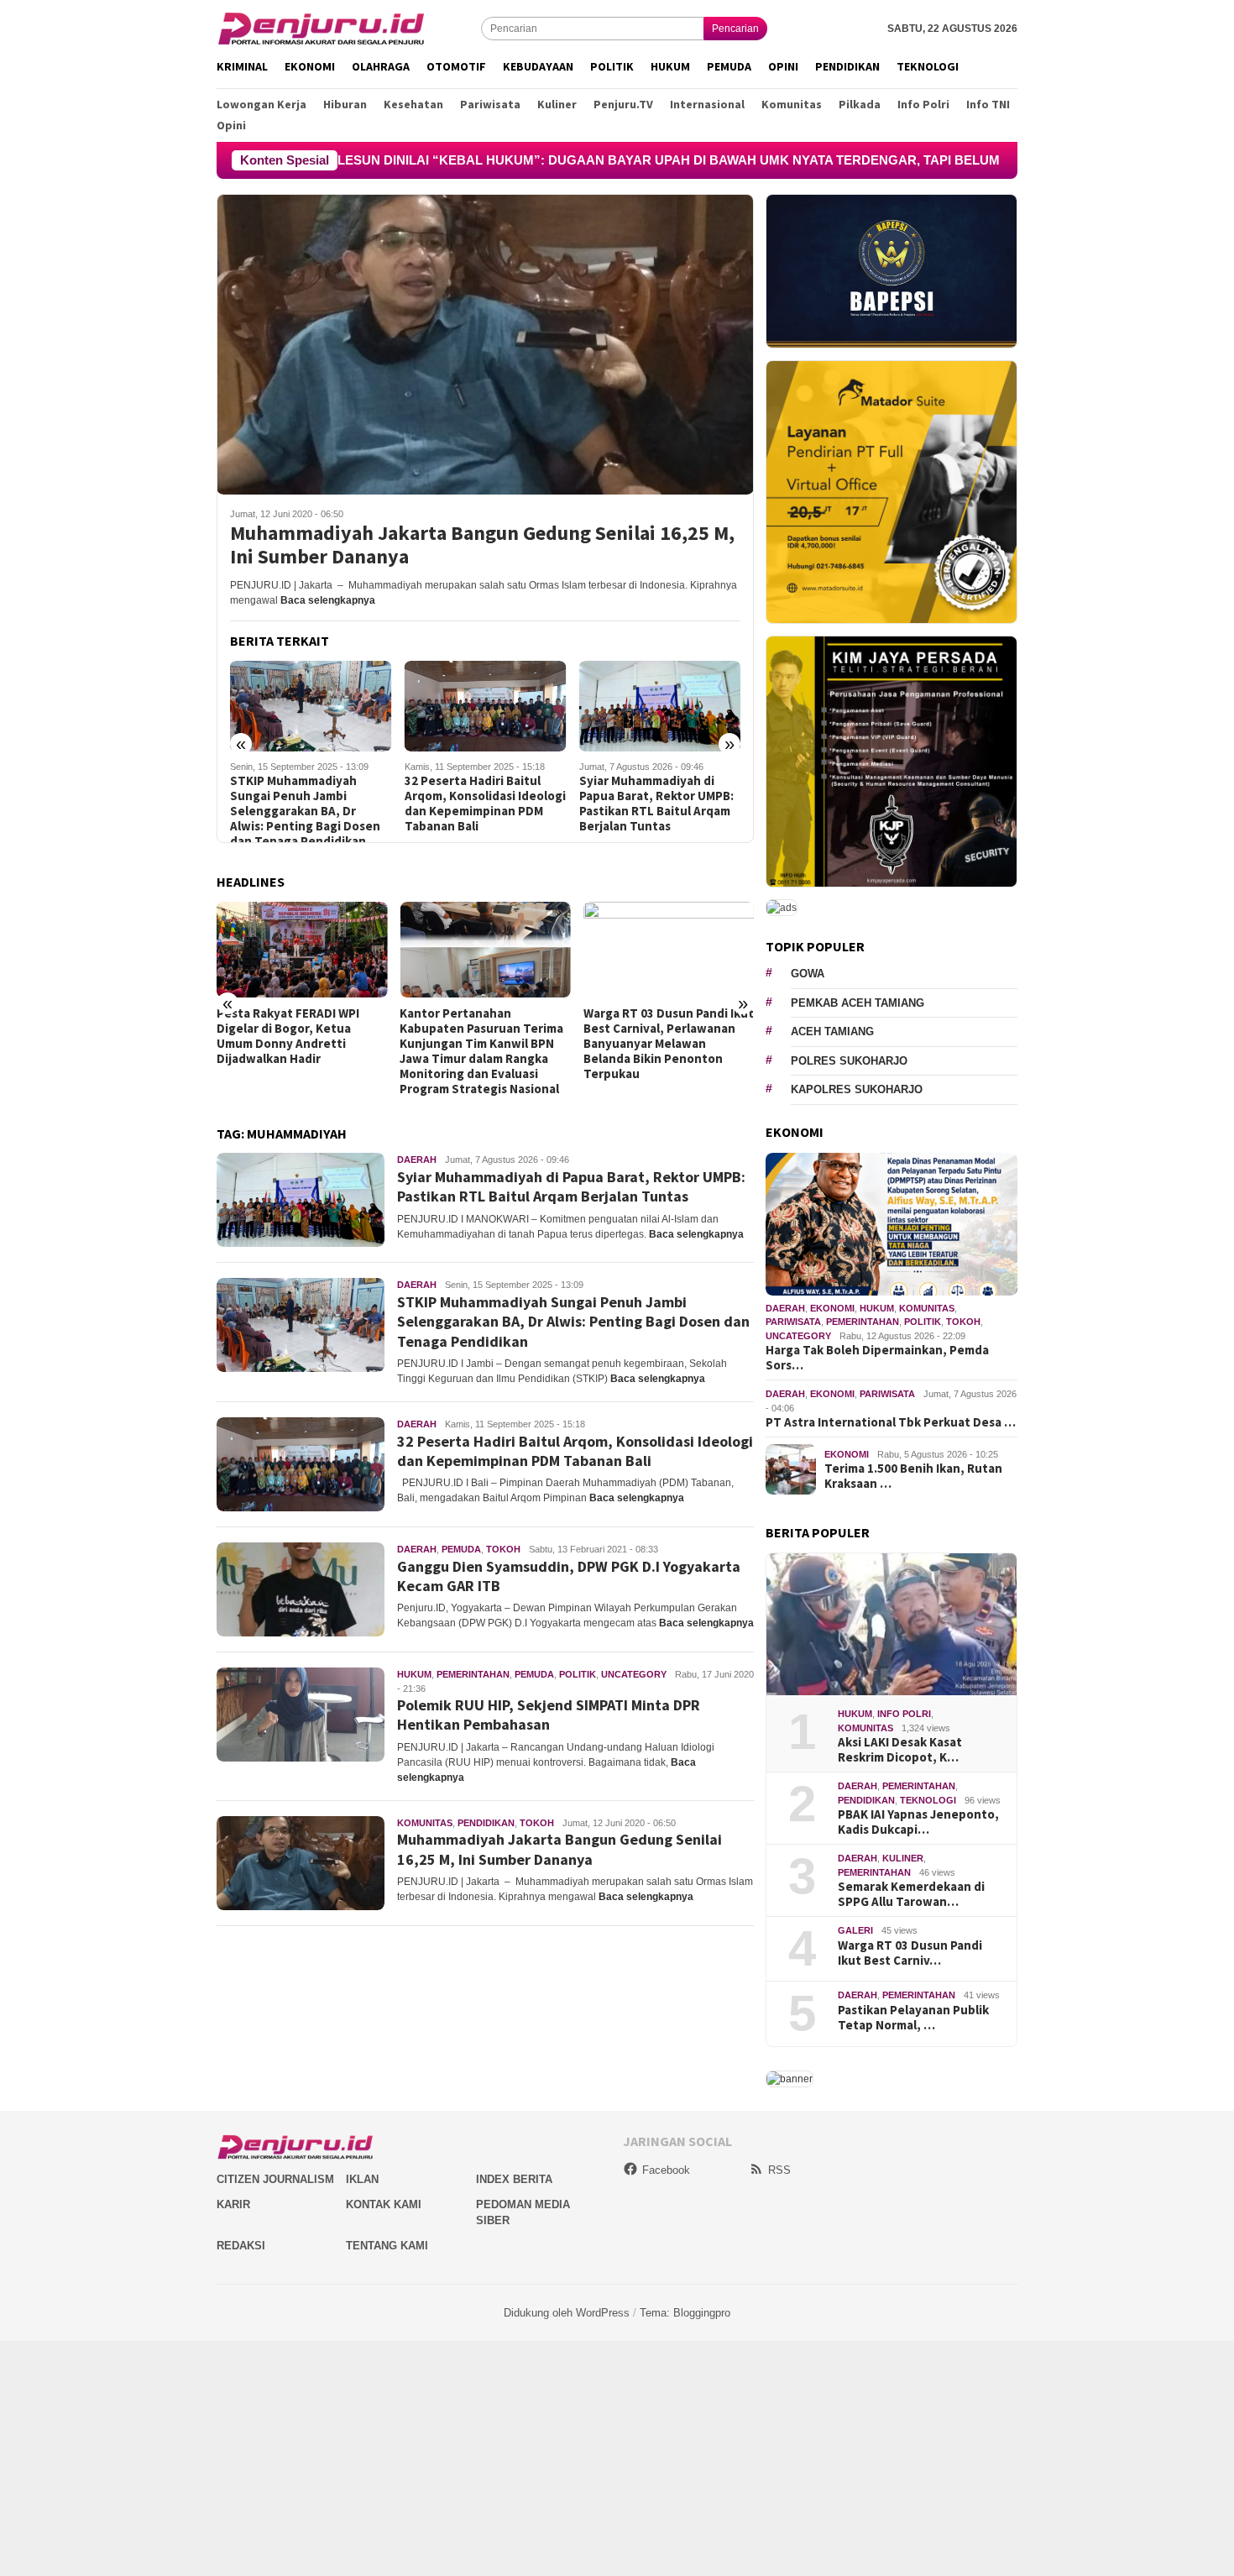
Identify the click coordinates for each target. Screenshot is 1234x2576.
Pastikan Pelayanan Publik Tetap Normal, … (913, 2018)
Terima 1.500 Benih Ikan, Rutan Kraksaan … (913, 1476)
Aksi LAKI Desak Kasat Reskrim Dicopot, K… (900, 1750)
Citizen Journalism (275, 2179)
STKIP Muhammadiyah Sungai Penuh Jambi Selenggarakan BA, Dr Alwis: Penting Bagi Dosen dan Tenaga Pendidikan (305, 811)
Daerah (417, 1160)
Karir (233, 2204)
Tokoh (503, 1549)
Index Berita (514, 2179)
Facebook (666, 2170)
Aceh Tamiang (832, 1031)
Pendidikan (486, 1823)
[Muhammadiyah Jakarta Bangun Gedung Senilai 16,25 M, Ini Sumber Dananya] (485, 344)
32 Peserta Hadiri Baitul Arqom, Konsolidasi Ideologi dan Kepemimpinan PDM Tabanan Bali (485, 804)
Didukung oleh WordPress (567, 2313)
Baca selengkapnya (328, 600)
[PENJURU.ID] (322, 28)
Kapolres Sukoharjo (857, 1089)
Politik (578, 1674)
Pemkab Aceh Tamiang (858, 1003)
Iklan (362, 2179)
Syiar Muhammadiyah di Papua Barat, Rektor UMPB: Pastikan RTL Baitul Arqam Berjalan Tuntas (656, 804)
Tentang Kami (387, 2246)
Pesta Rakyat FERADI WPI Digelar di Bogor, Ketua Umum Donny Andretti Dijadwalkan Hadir (288, 1036)
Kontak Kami (384, 2204)
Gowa (808, 974)
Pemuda (461, 1549)
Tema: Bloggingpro (685, 2313)
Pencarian (735, 29)
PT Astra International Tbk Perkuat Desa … (891, 1422)
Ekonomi (832, 1308)
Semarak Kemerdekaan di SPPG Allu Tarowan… (911, 1894)
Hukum (414, 1674)
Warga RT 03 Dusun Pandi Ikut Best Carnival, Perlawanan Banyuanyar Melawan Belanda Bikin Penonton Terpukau (669, 1044)
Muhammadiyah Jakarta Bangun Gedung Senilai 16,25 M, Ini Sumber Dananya (482, 546)
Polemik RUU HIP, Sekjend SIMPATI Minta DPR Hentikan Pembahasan (549, 1715)
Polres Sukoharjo (849, 1061)
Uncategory (634, 1674)
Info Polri (904, 1714)
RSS (779, 2170)
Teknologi (928, 1800)
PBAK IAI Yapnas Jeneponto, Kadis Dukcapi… (918, 1822)
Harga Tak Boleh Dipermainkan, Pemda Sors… (877, 1358)
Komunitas (425, 1823)
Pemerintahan (473, 1674)
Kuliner (903, 1858)
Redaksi (241, 2246)
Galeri (855, 1930)
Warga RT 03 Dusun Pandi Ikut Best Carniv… (910, 1953)
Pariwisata (793, 1322)
